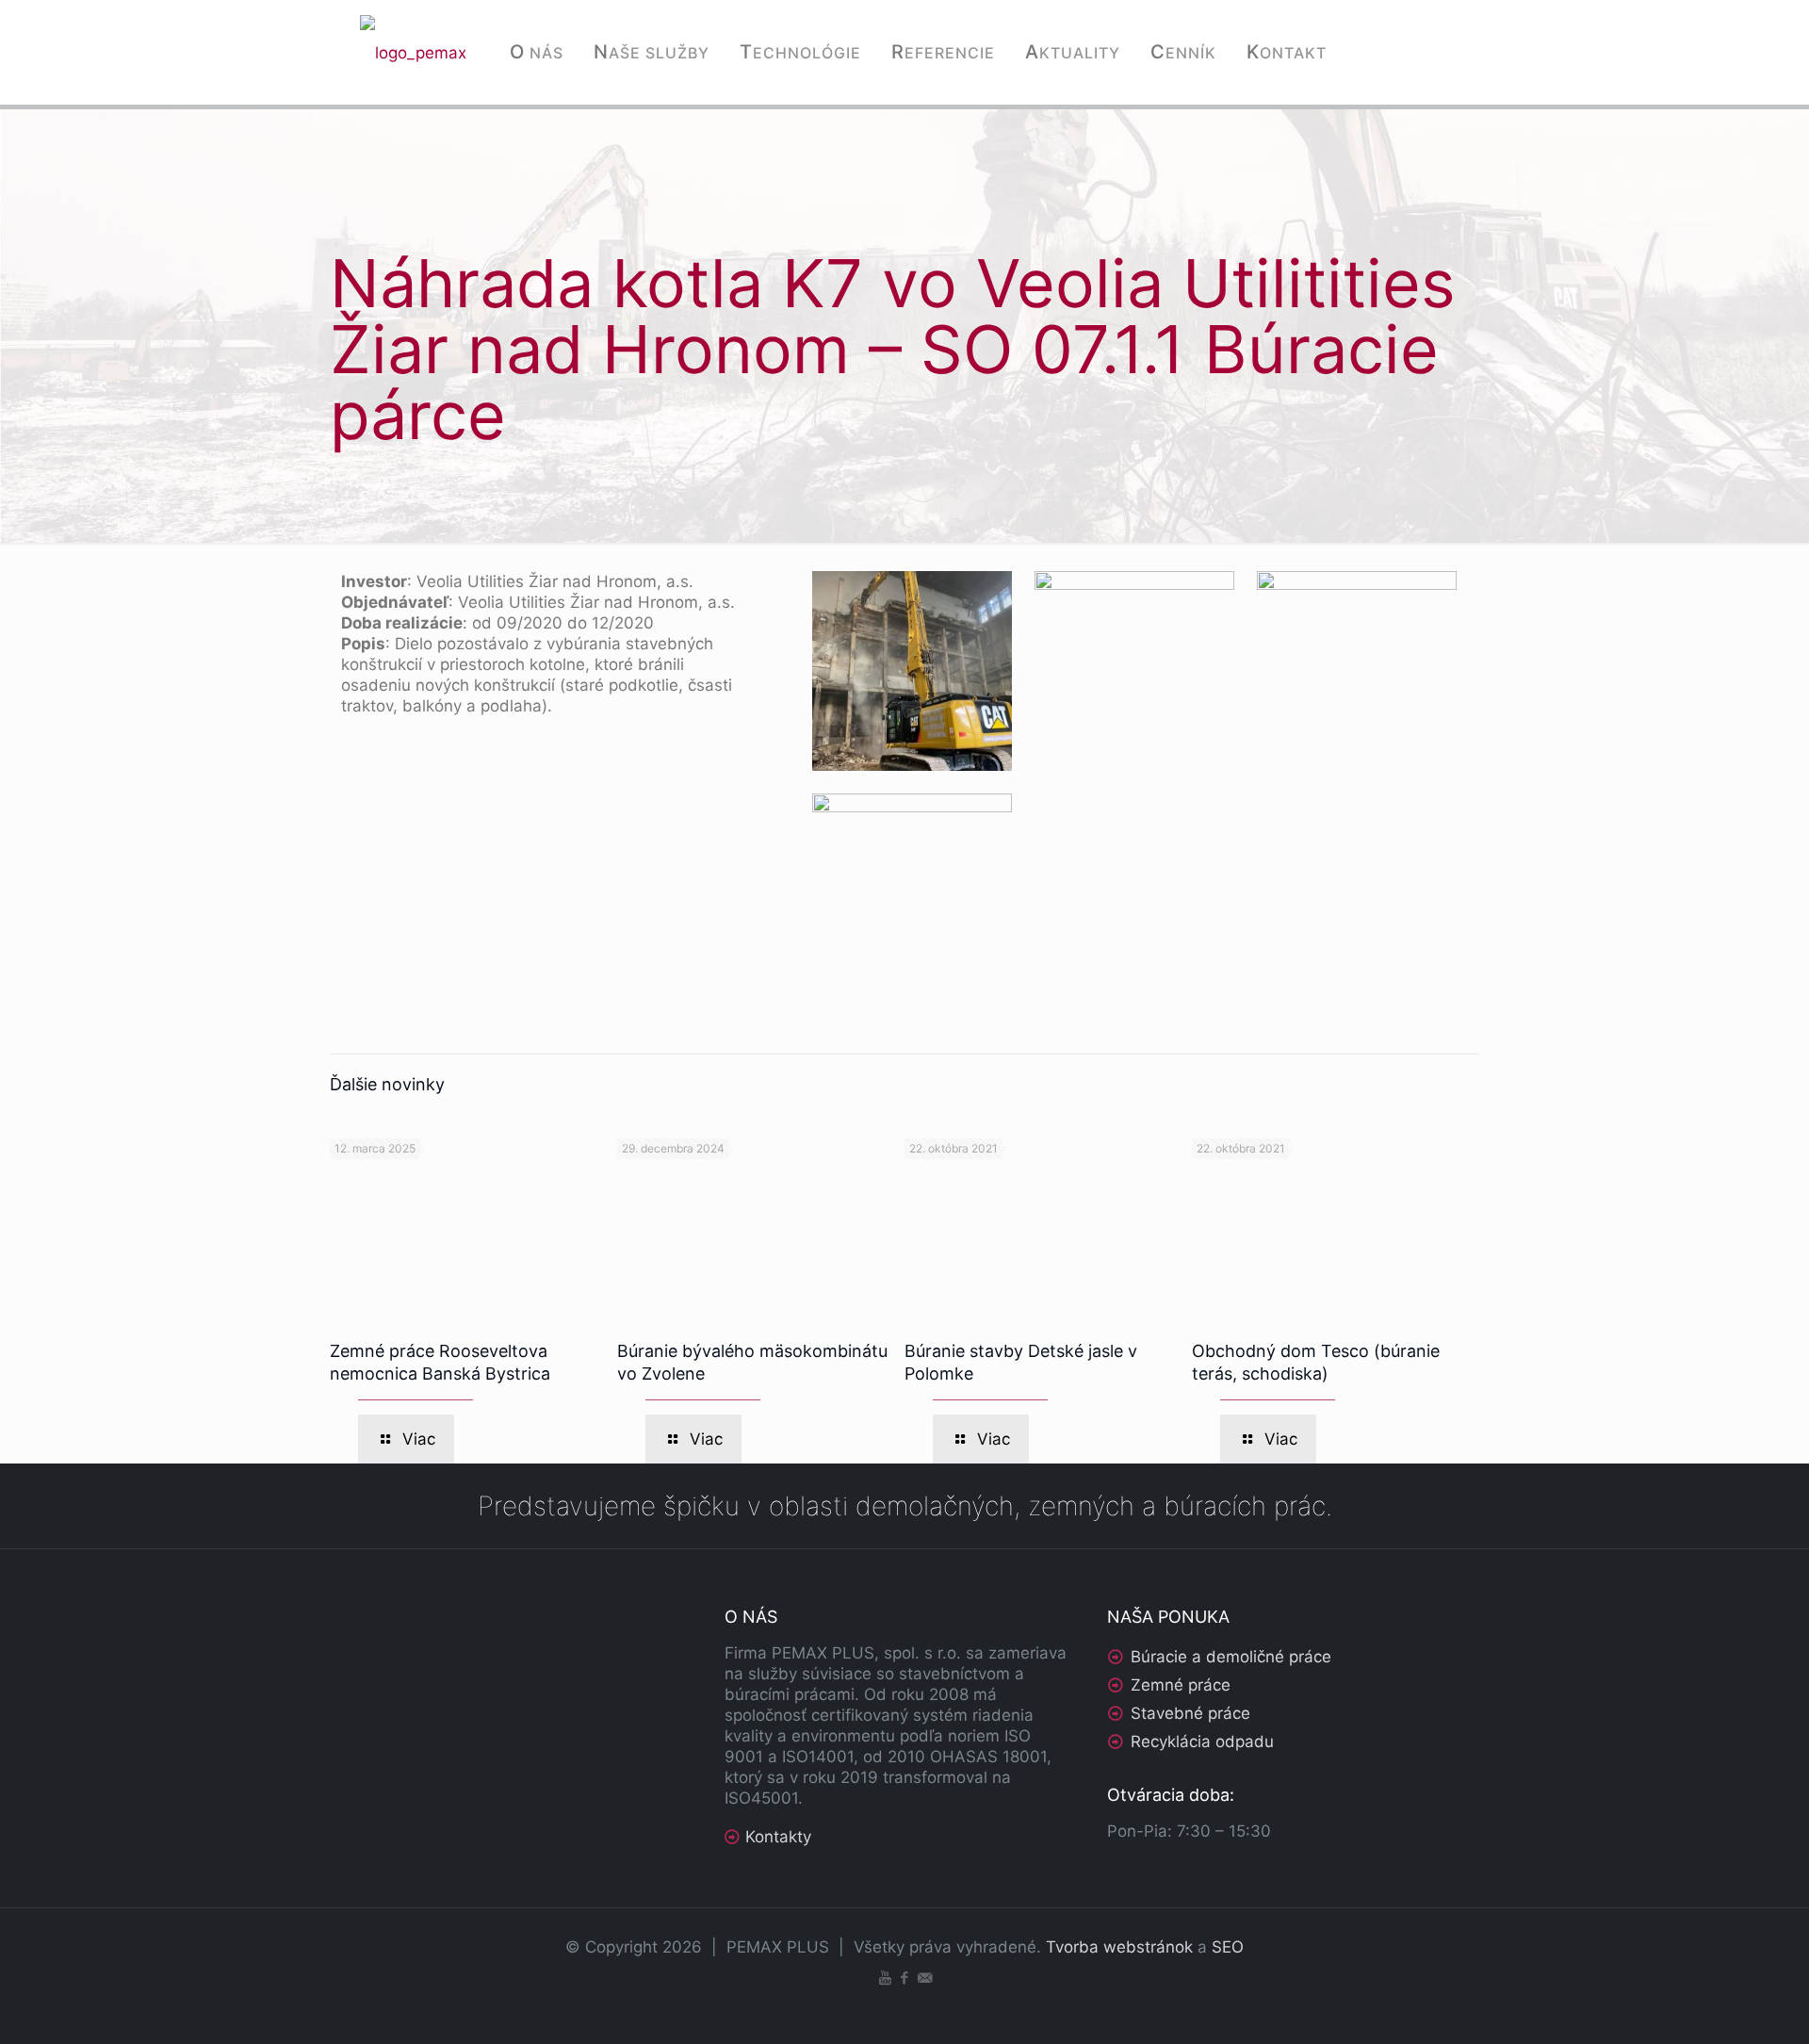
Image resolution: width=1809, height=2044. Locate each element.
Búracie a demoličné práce (1231, 1657)
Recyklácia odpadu (1202, 1741)
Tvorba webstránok (1119, 1947)
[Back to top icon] (1719, 2005)
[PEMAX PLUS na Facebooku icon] (905, 1978)
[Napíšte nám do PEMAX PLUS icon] (925, 1978)
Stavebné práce (1190, 1713)
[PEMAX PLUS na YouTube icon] (885, 1978)
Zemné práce (1181, 1685)
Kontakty (778, 1837)
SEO (1228, 1947)
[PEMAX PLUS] (413, 52)
